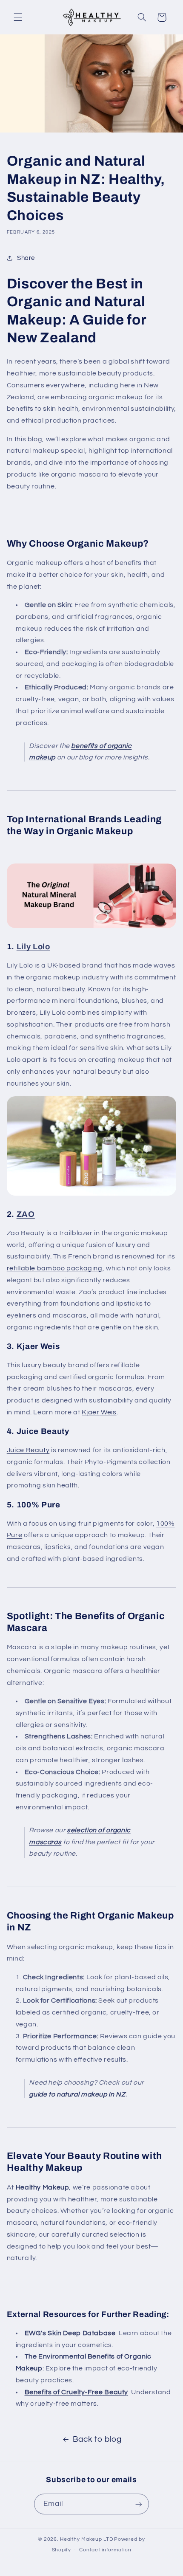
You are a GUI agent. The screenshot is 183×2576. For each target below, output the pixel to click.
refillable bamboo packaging (55, 1268)
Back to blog (97, 2439)
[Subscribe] (139, 2504)
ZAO (26, 1214)
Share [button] (26, 258)
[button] (18, 17)
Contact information (105, 2550)
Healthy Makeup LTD (86, 2539)
